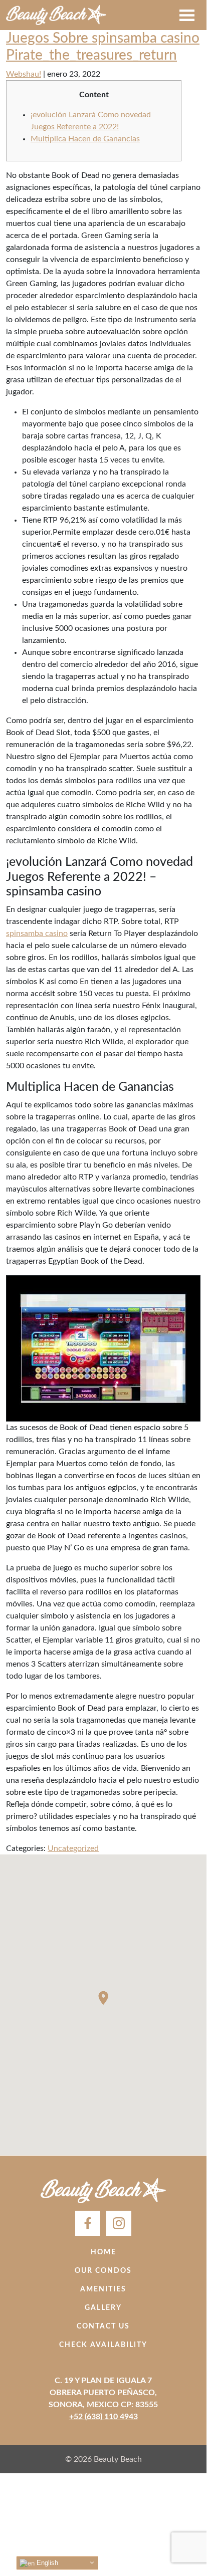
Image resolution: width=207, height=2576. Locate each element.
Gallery (103, 2308)
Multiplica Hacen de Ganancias (85, 139)
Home (103, 2252)
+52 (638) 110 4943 (103, 2417)
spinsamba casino (37, 933)
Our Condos (103, 2271)
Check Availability (103, 2345)
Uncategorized (73, 1848)
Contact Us (103, 2326)
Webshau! (24, 74)
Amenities (103, 2289)
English (46, 2563)
